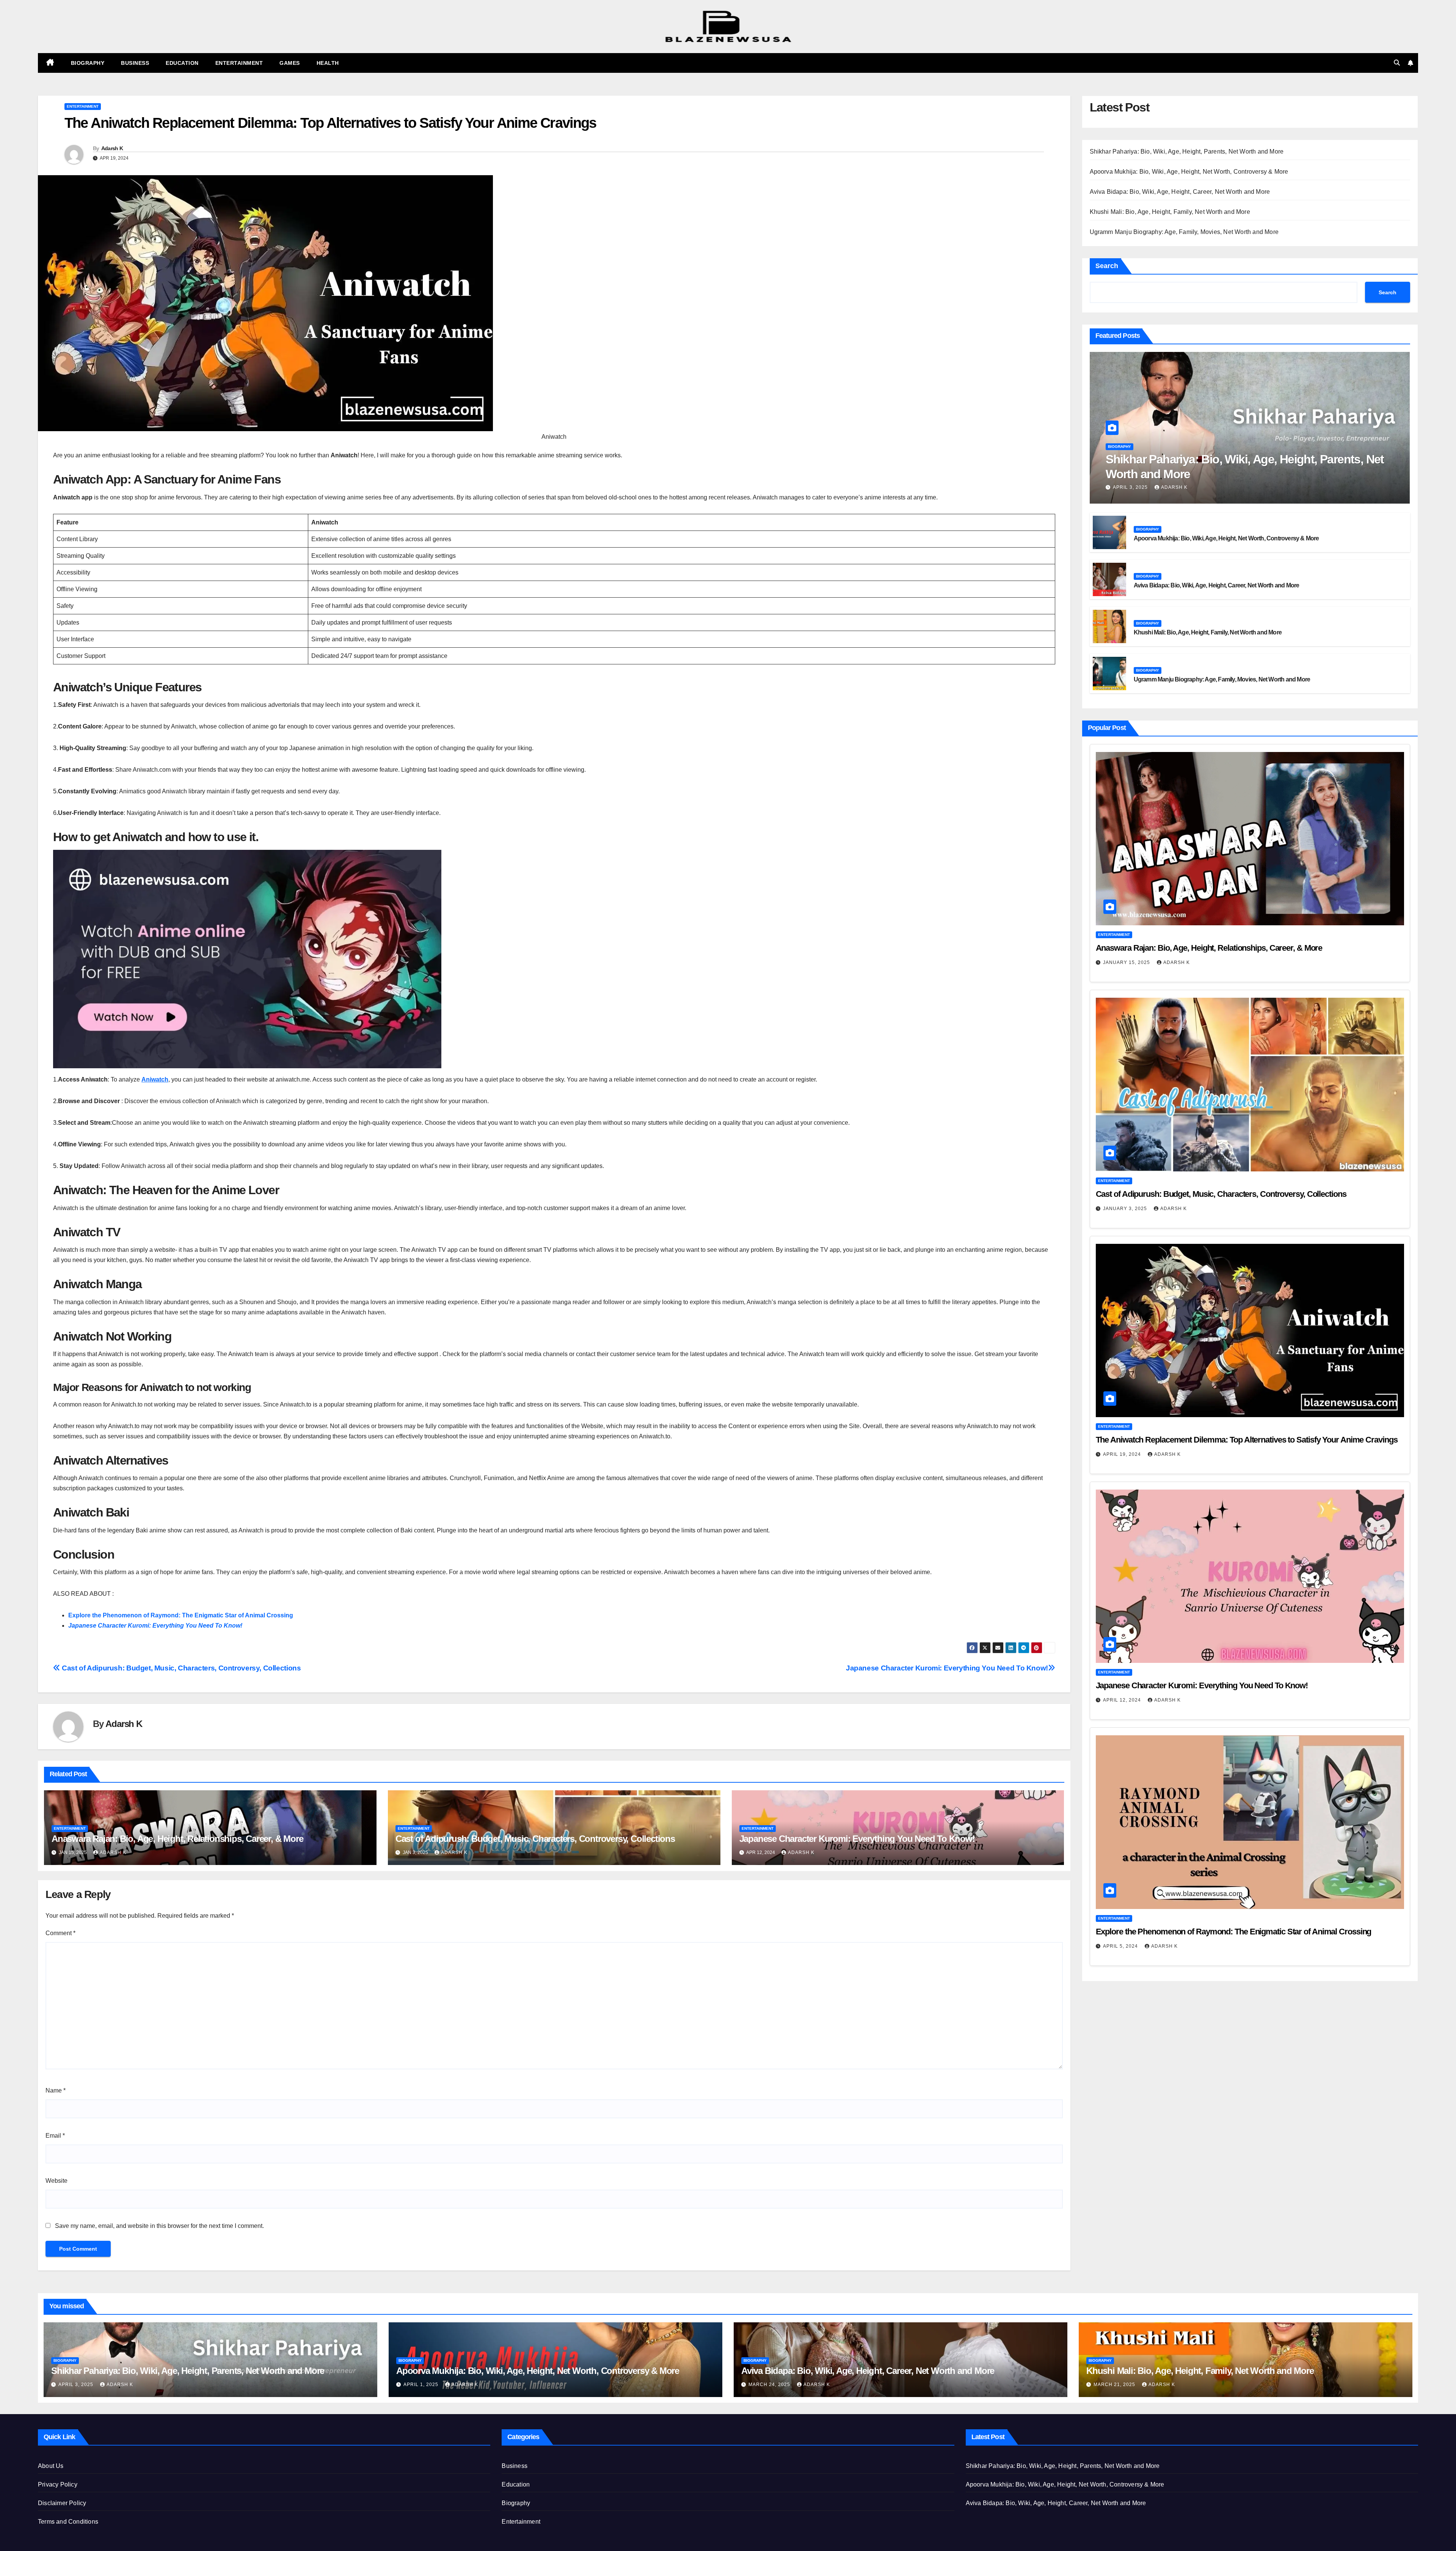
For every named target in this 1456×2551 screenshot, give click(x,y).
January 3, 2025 (1126, 1209)
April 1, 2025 (422, 2385)
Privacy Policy (58, 2484)
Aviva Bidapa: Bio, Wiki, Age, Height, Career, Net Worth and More (1180, 192)
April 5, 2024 (1121, 1946)
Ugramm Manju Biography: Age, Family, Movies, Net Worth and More (1184, 232)
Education (182, 63)
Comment (60, 1933)
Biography (88, 63)
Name (56, 2090)
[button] (1397, 63)
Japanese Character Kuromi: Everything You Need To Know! (155, 1626)
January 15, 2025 (1127, 962)
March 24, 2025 (770, 2385)
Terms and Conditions (68, 2522)
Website (56, 2181)
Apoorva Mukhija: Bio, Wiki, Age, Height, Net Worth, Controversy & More (1189, 172)
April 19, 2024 (1123, 1454)
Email (55, 2136)
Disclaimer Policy (62, 2503)
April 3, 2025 (1131, 487)
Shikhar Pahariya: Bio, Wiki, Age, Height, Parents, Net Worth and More (1187, 151)
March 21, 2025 (1115, 2385)
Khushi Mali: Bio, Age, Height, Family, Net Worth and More (1170, 212)
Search (1107, 266)
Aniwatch (155, 1079)
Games (290, 63)
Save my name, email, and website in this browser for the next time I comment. (159, 2226)
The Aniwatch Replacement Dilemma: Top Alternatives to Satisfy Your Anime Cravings (1247, 1440)
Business (135, 63)
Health (328, 63)
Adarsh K (112, 148)
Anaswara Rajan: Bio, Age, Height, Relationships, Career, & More (177, 1839)
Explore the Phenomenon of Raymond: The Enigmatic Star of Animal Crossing (181, 1615)
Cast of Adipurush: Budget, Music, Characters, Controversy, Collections (180, 1668)
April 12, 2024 (1123, 1700)
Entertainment (239, 63)
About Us (51, 2466)
